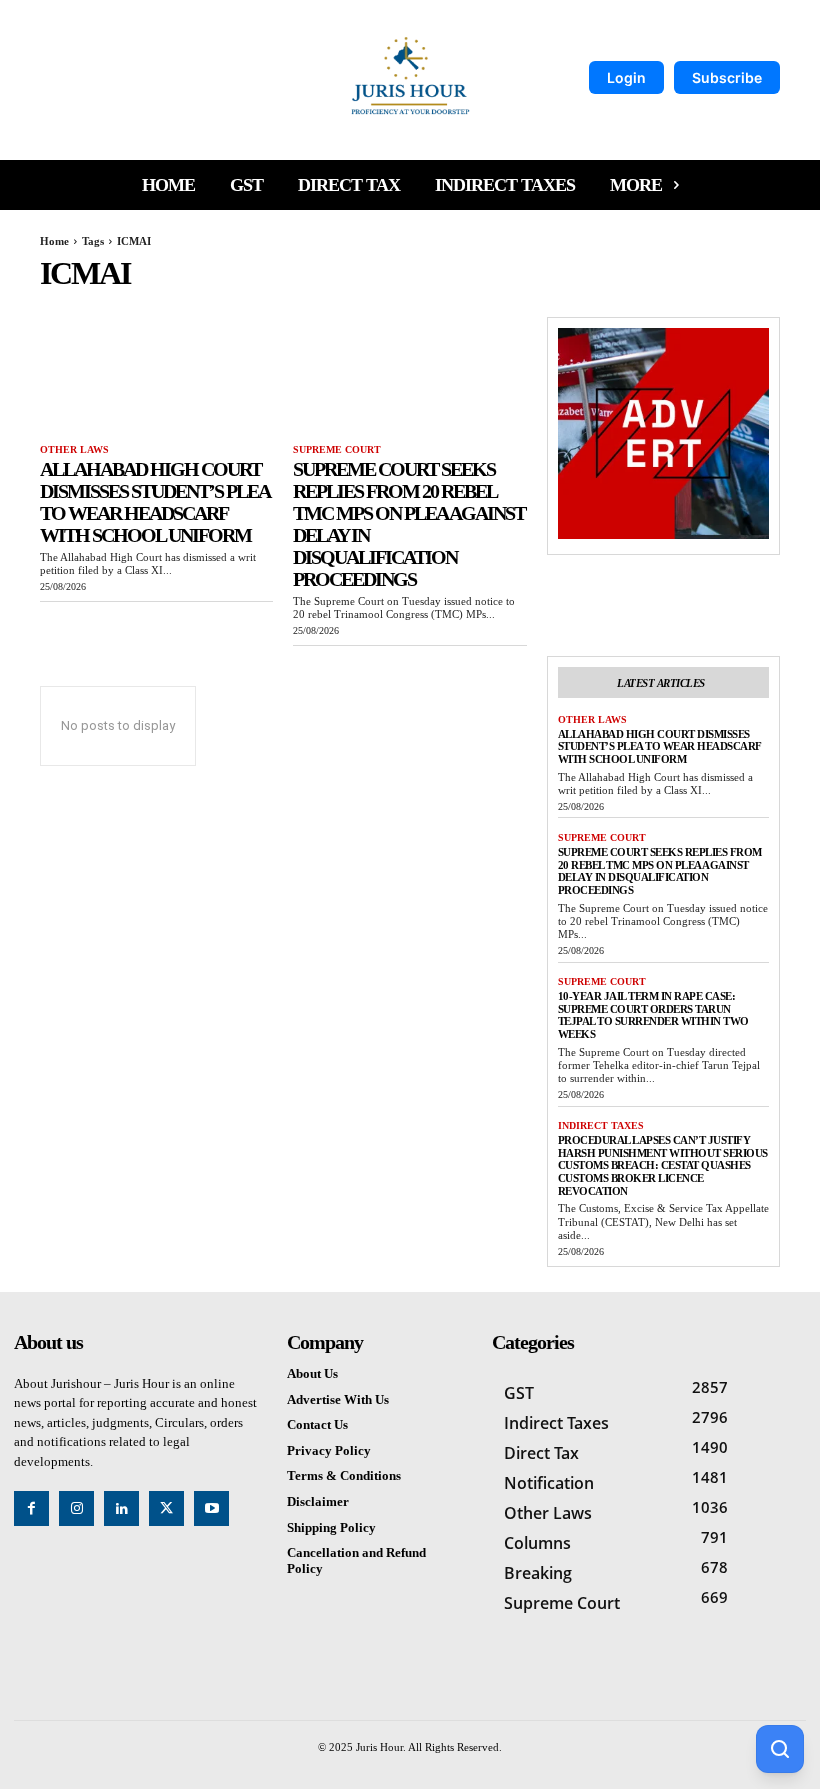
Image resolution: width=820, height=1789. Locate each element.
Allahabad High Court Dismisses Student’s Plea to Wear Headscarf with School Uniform (155, 502)
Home (54, 241)
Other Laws (74, 449)
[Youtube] (211, 1508)
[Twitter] (166, 1508)
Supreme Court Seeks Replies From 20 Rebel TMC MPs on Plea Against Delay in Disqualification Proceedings (660, 871)
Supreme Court (337, 449)
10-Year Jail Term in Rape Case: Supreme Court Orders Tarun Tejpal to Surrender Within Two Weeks (653, 1015)
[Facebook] (31, 1508)
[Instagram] (76, 1508)
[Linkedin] (121, 1508)
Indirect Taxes (601, 1125)
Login (626, 77)
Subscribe (727, 77)
